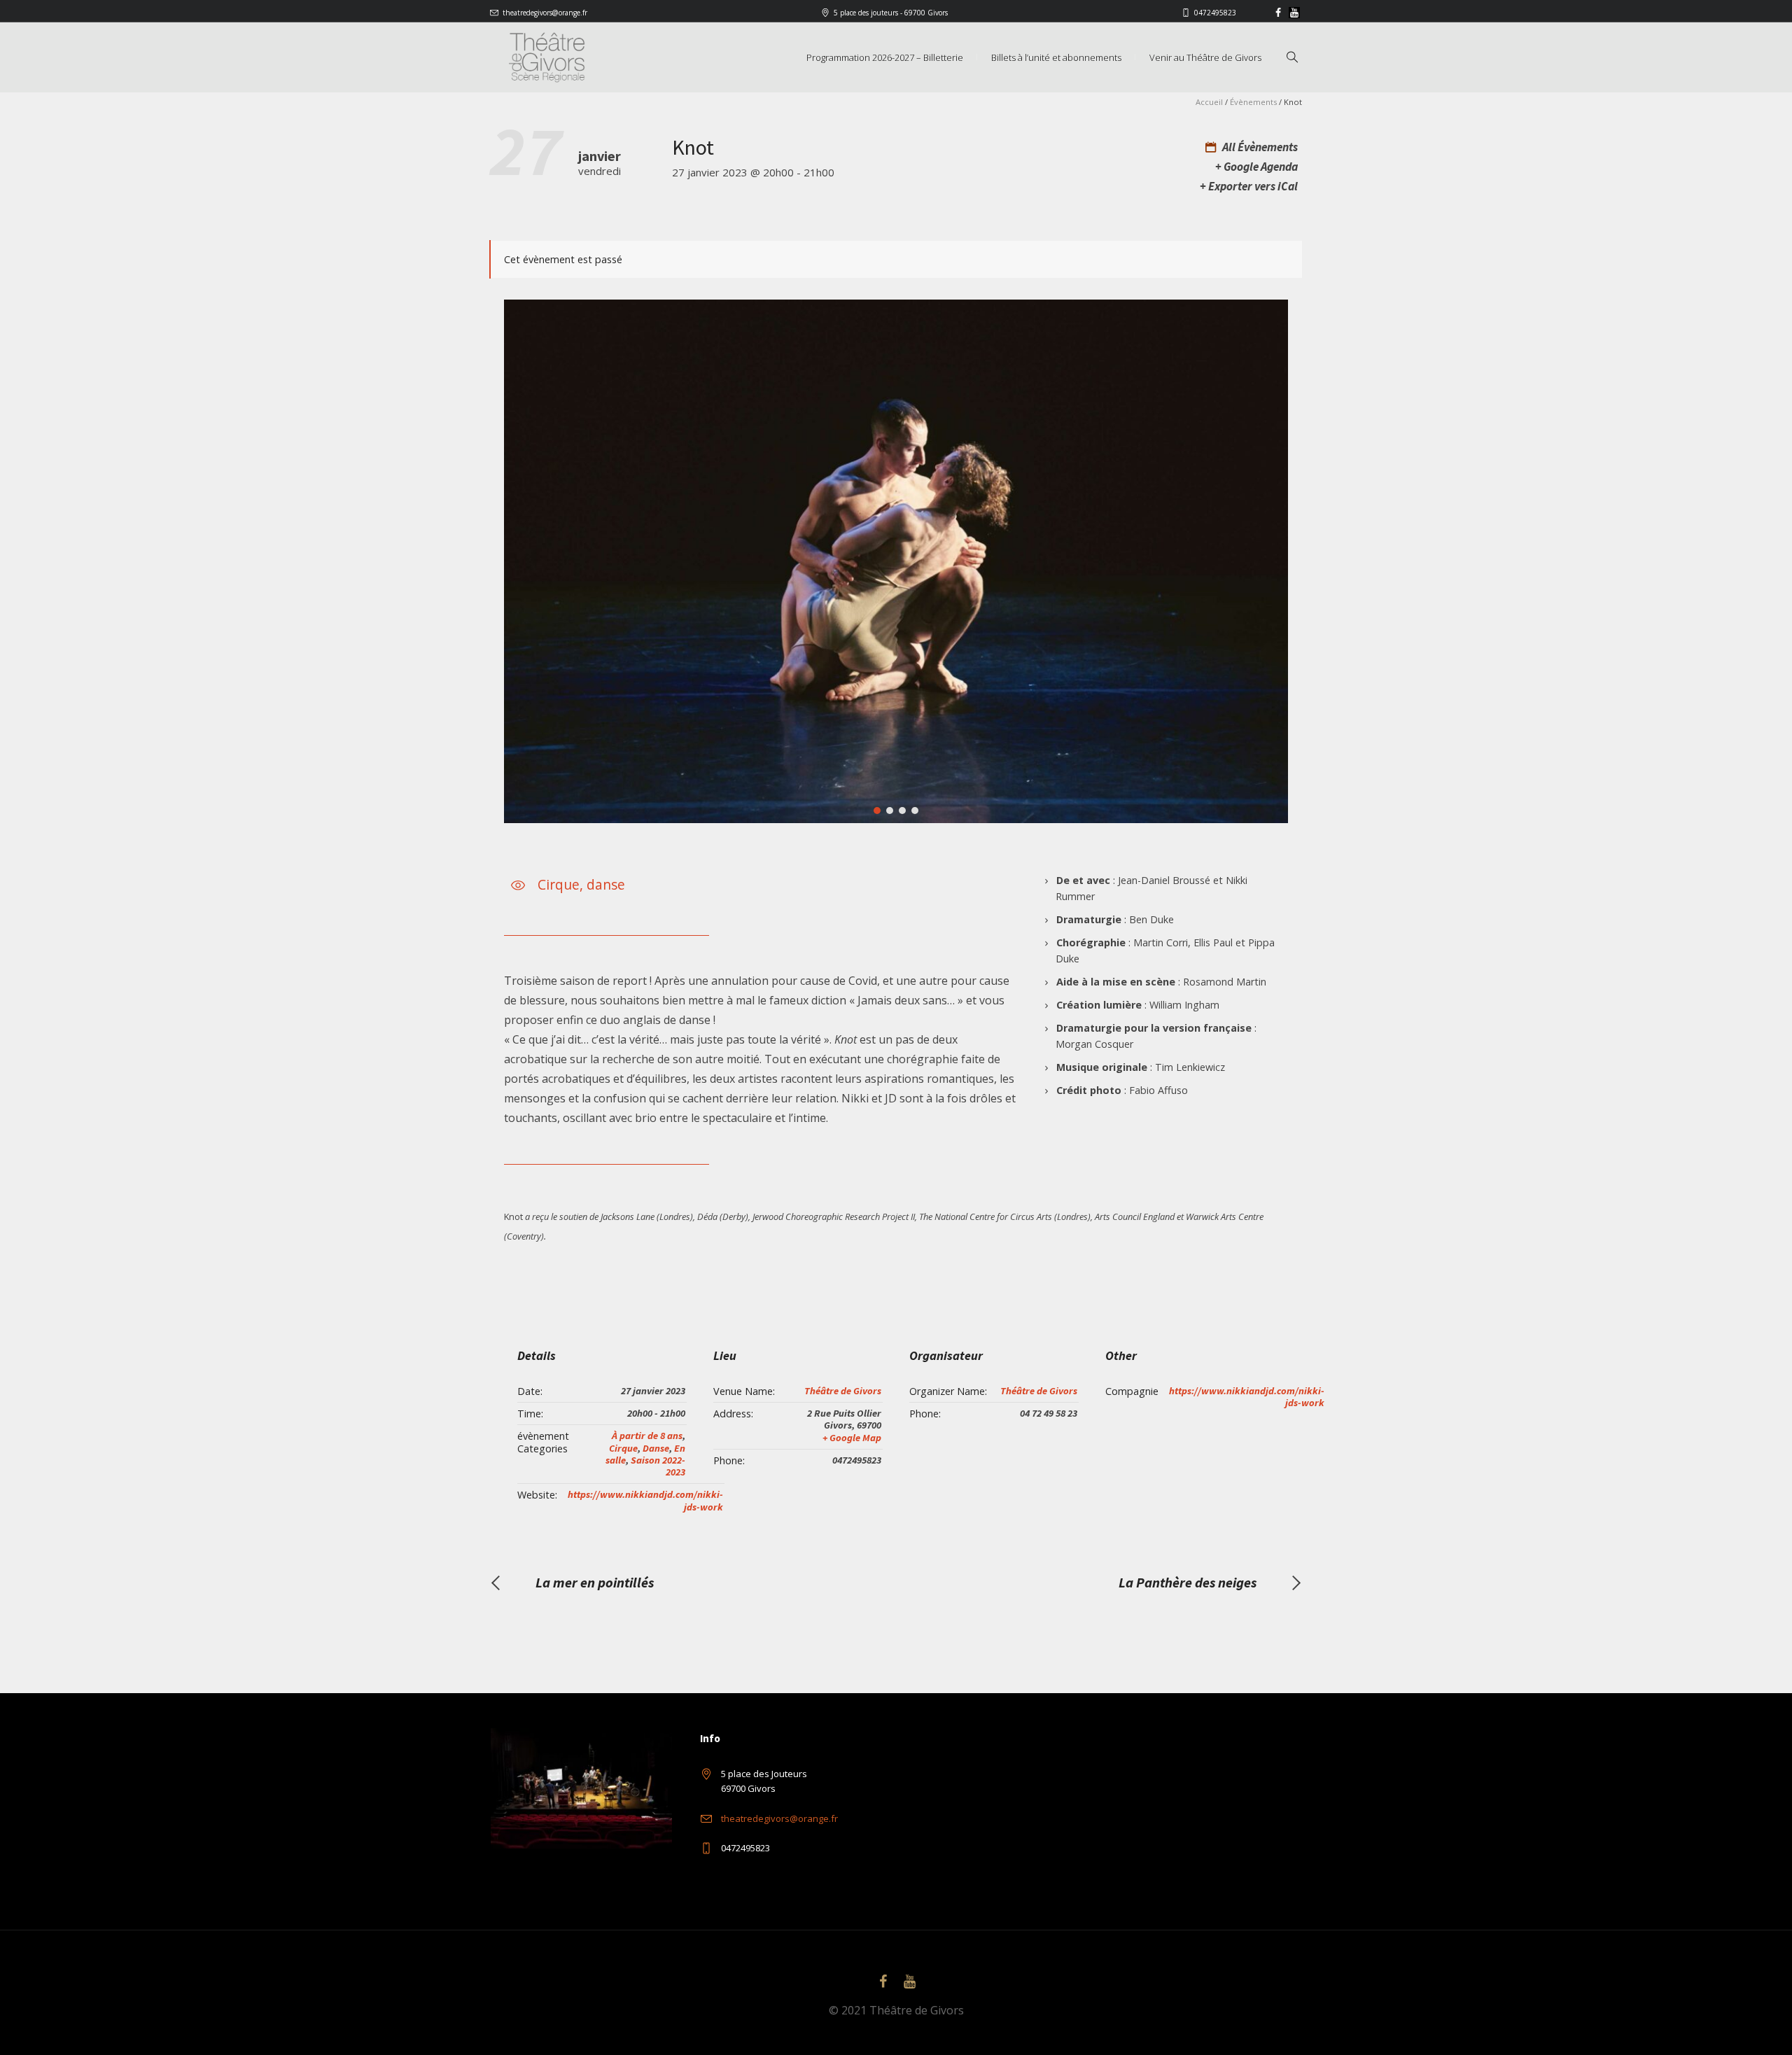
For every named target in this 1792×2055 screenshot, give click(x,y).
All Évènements (1259, 147)
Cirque (623, 1448)
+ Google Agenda (1256, 167)
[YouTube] (1294, 13)
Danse (656, 1448)
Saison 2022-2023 (658, 1466)
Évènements (1253, 102)
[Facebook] (1278, 13)
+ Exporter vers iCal (1249, 186)
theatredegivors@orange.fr (545, 13)
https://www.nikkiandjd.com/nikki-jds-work (645, 1500)
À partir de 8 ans (647, 1436)
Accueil (1209, 102)
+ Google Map (852, 1438)
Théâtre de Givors (843, 1391)
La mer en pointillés (595, 1583)
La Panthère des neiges (1188, 1583)
